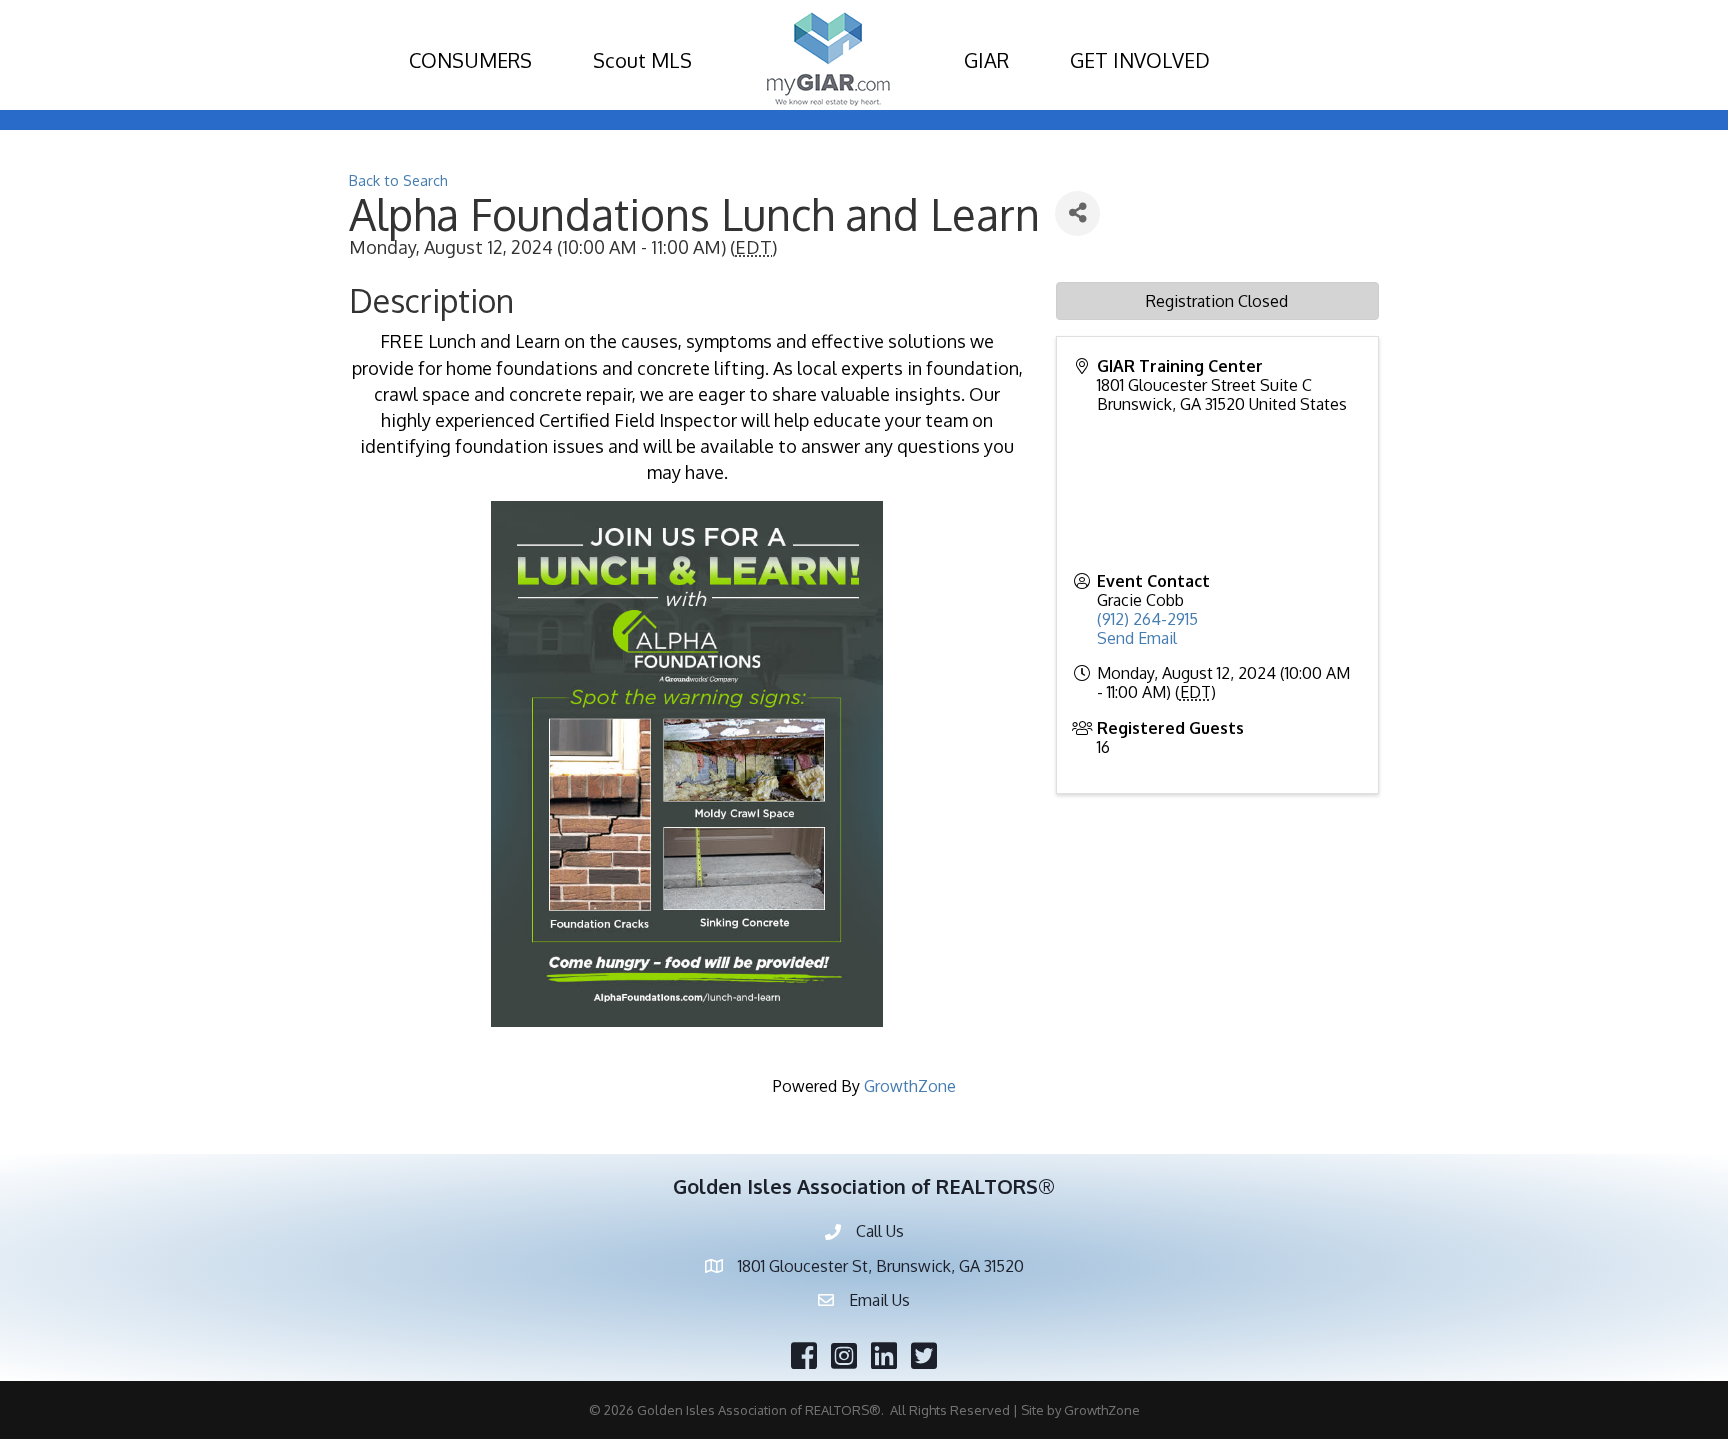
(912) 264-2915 (1147, 619)
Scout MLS (642, 60)
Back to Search (398, 180)
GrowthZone (910, 1086)
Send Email (1137, 638)
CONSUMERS (470, 60)
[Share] (1077, 213)
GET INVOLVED (1140, 60)
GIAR (986, 60)
